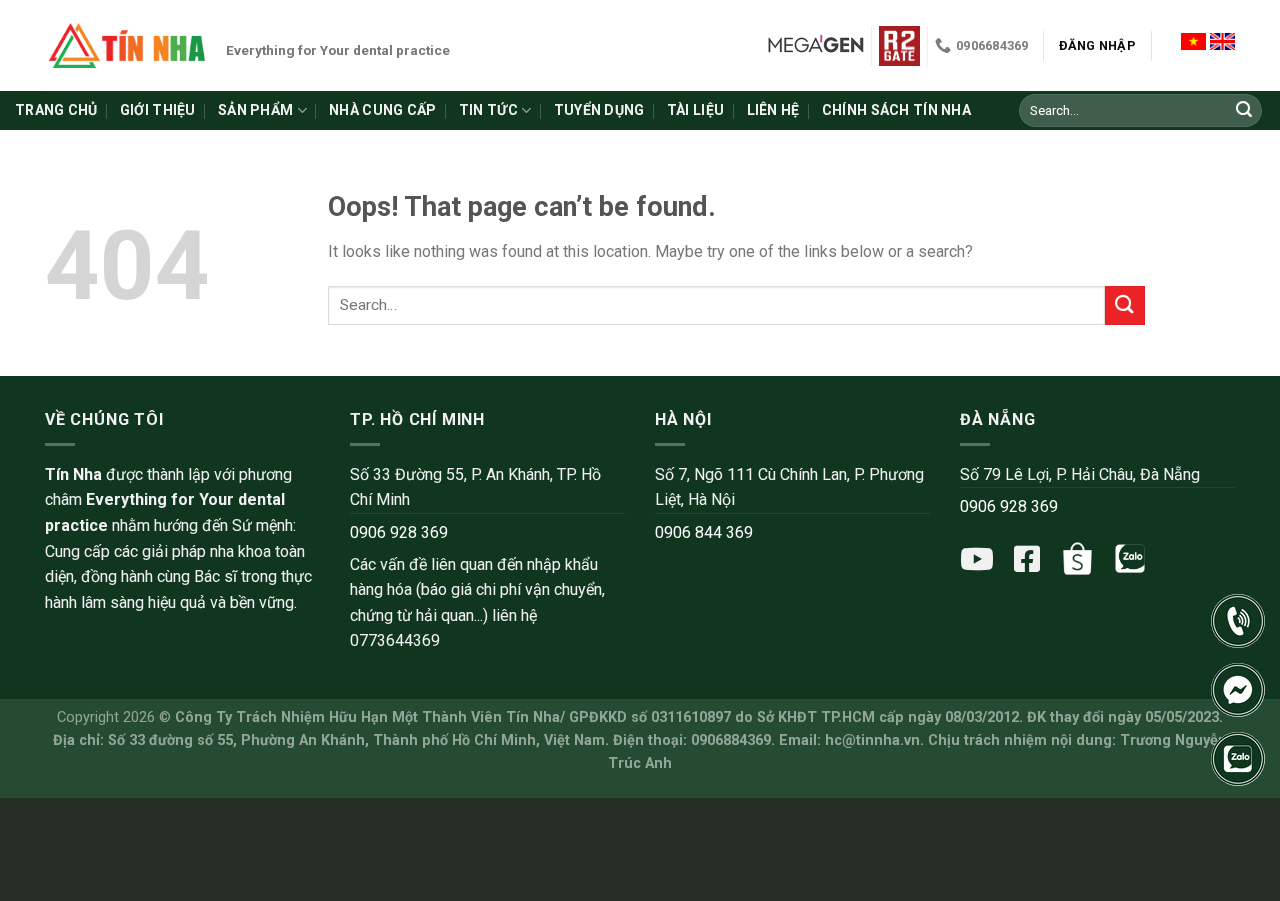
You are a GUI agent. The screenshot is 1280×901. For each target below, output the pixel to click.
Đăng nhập (1097, 45)
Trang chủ (56, 110)
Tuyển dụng (599, 110)
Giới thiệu (158, 110)
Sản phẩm (255, 110)
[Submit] (1244, 111)
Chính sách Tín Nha (896, 110)
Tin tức (488, 110)
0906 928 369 (399, 532)
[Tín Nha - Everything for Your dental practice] (128, 45)
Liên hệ (773, 110)
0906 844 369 (704, 532)
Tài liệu (695, 110)
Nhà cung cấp (382, 110)
